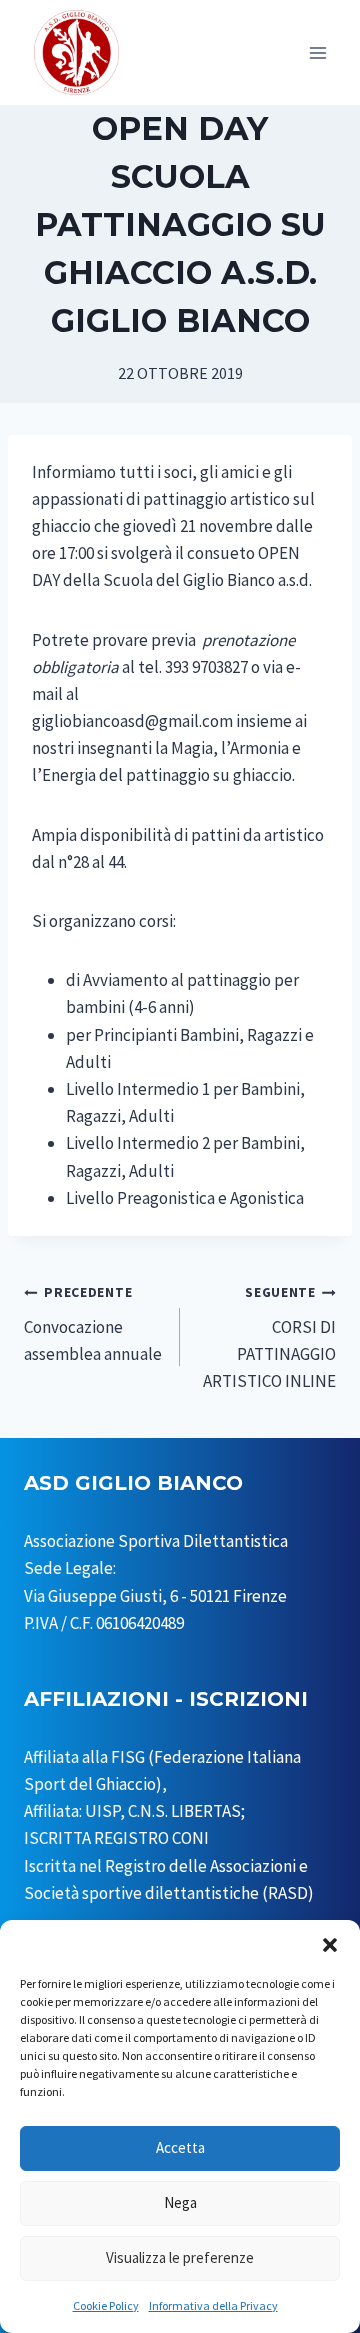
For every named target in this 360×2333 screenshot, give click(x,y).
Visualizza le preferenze (180, 2257)
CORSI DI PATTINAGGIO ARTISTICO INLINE (269, 1338)
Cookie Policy (106, 2305)
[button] (330, 1945)
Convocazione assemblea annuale (93, 1324)
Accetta (180, 2147)
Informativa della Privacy (213, 2305)
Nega (180, 2202)
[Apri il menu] (317, 52)
